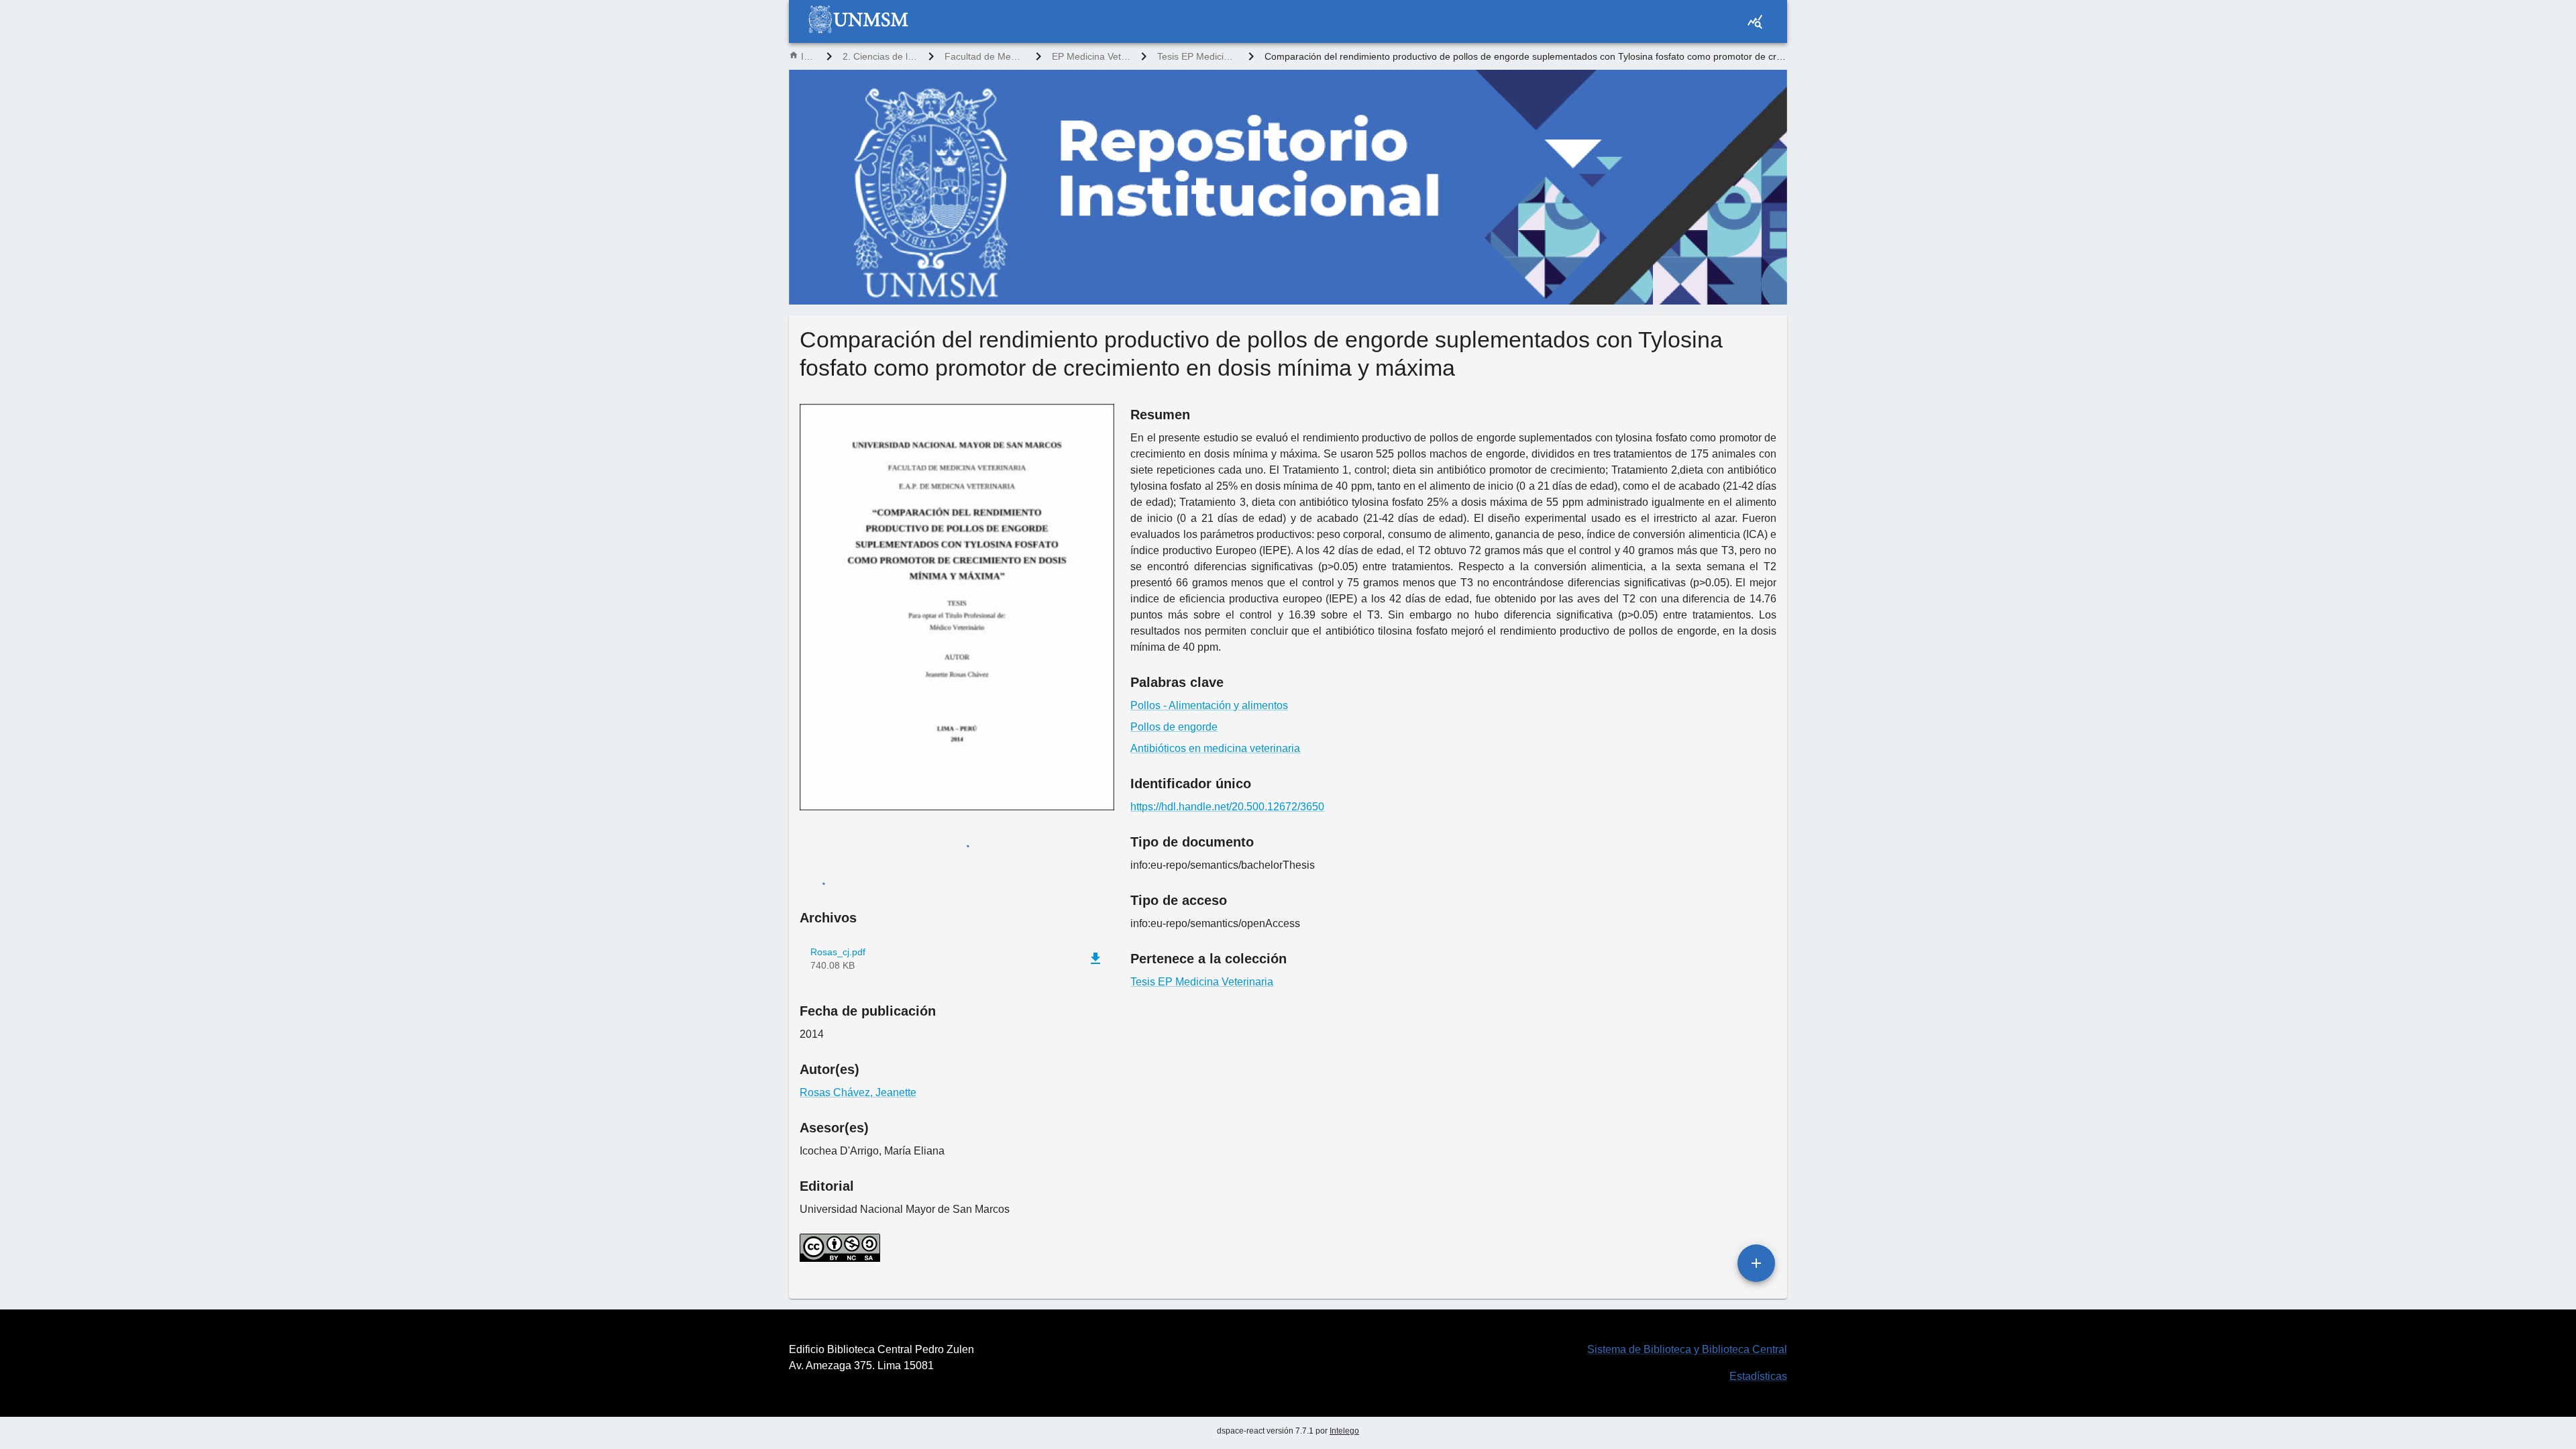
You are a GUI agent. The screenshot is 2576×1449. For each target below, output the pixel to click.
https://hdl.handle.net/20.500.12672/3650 (1227, 807)
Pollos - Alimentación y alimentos (1209, 705)
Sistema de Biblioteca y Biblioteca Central (1687, 1349)
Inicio (808, 56)
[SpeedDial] (1756, 1263)
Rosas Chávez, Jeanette (858, 1092)
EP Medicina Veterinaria (1091, 56)
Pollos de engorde (1174, 727)
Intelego (1344, 1431)
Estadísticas (1758, 1376)
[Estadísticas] (1755, 21)
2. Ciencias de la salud (880, 56)
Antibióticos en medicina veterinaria (1215, 748)
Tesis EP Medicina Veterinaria (1197, 56)
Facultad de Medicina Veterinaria (985, 56)
